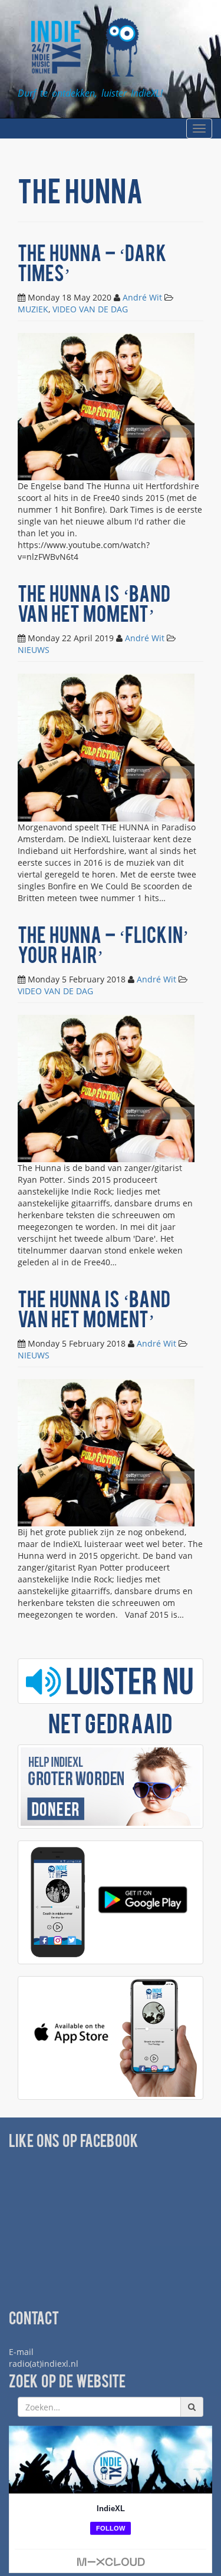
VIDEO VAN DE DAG (90, 309)
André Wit (142, 297)
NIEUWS (34, 650)
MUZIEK (33, 309)
